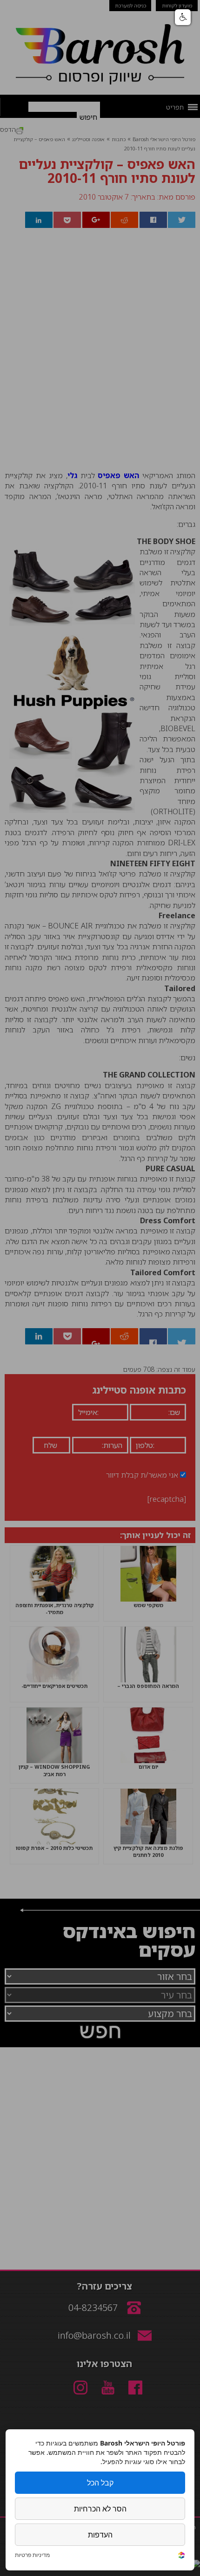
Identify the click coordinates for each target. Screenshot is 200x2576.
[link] (181, 2556)
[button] (183, 17)
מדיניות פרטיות (32, 2555)
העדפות (100, 2535)
